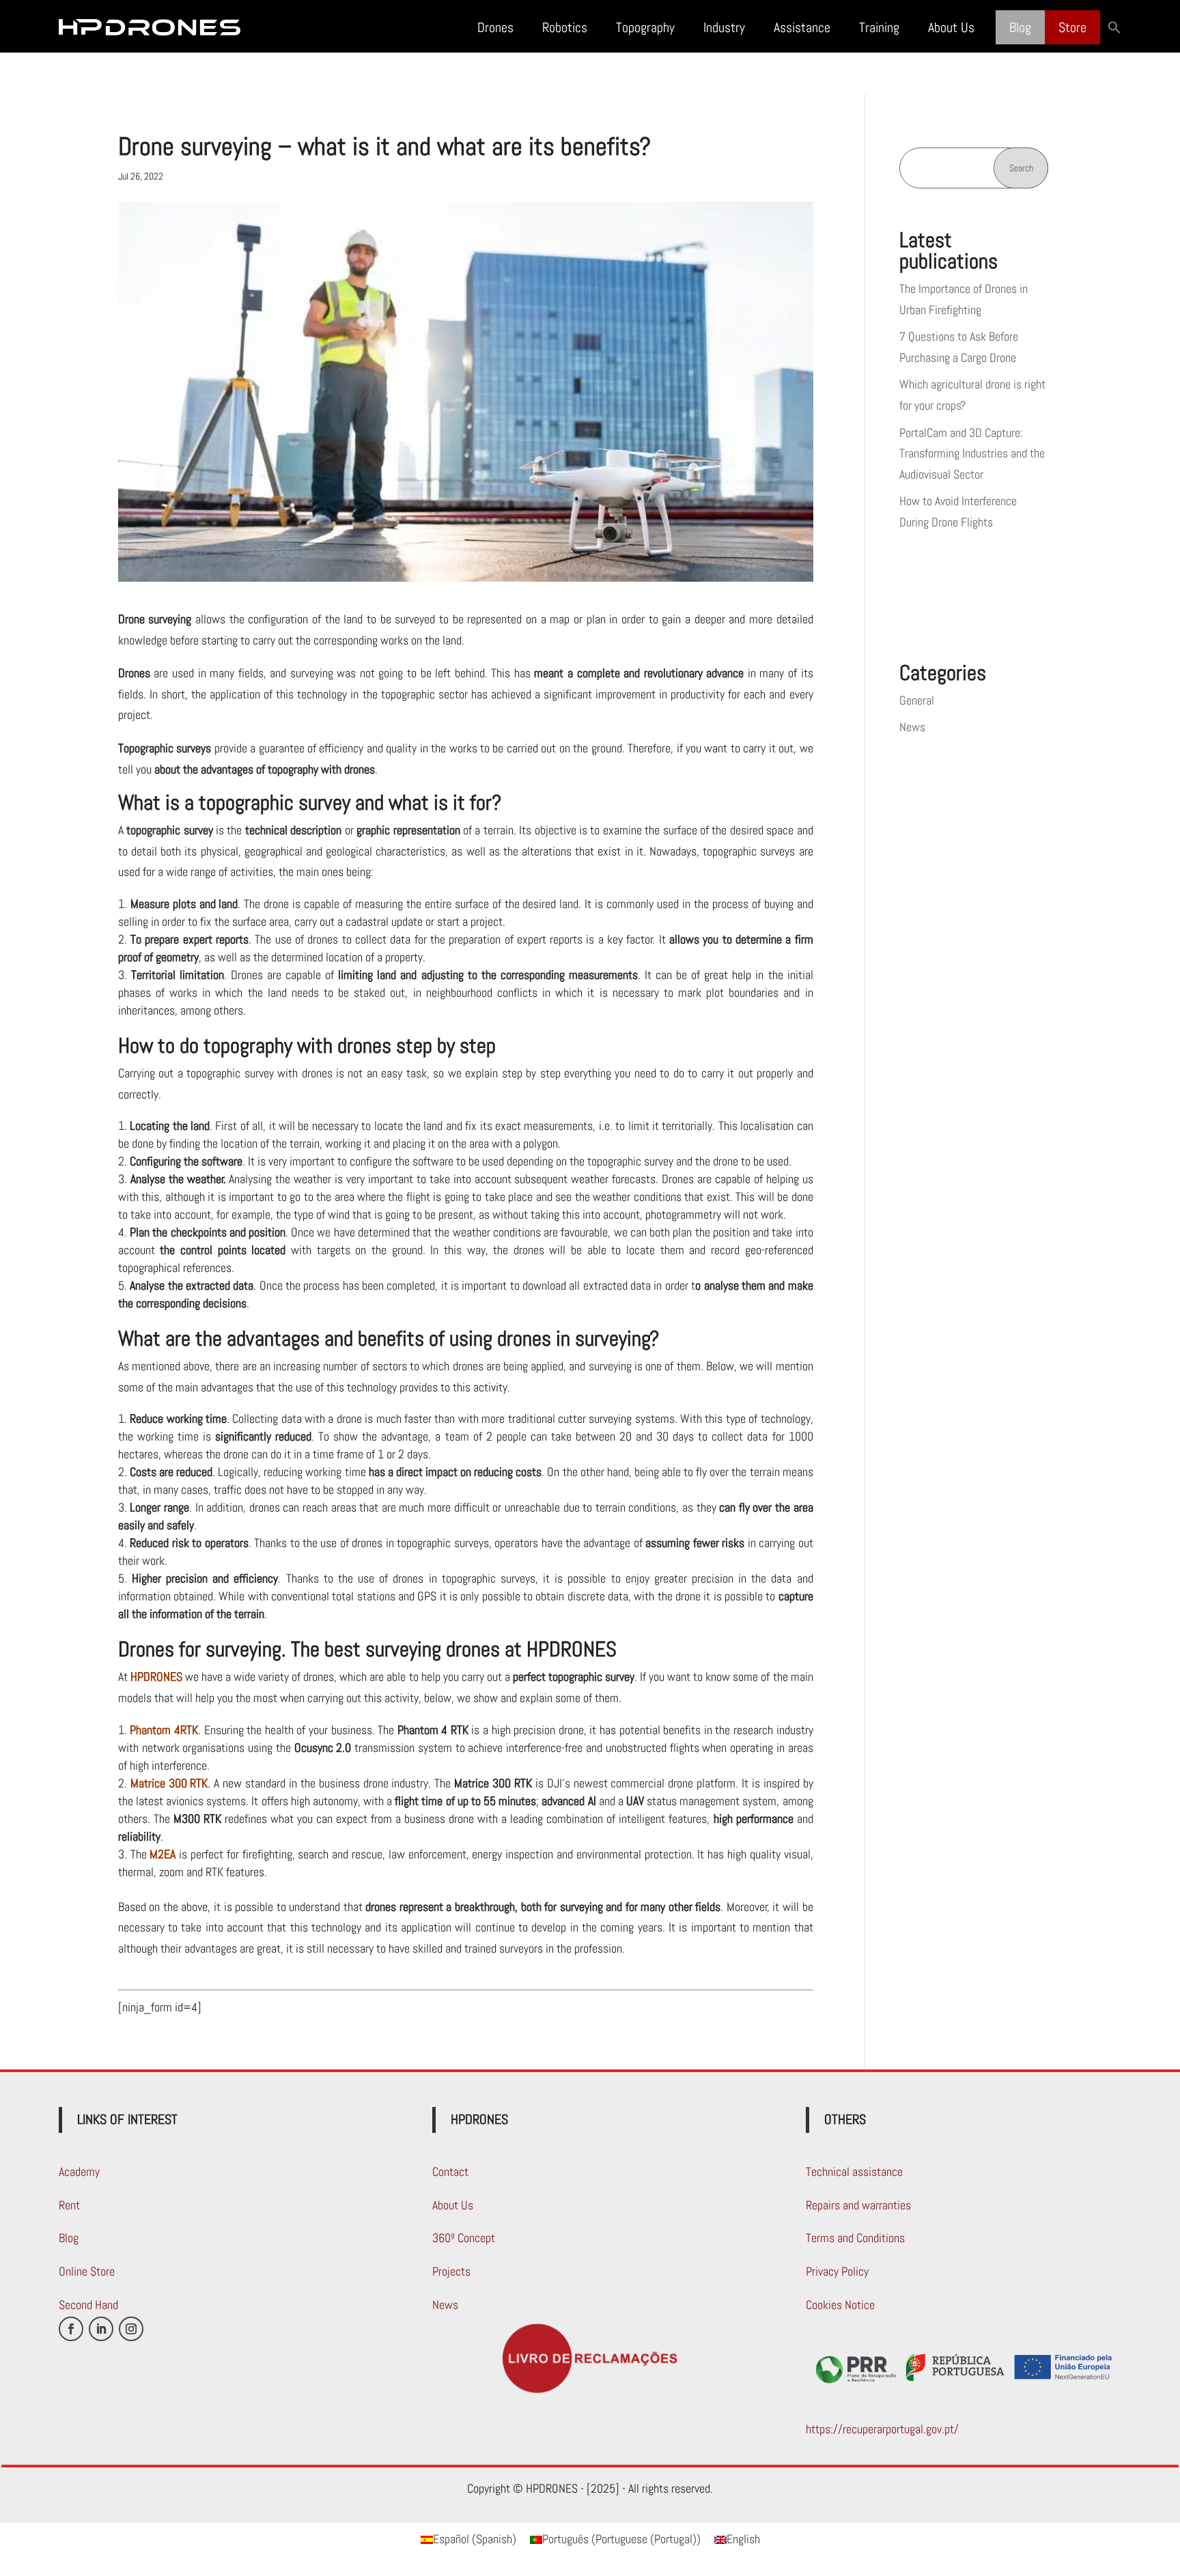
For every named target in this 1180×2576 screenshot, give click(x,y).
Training (879, 27)
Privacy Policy (837, 2271)
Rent (69, 2205)
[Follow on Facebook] (71, 2329)
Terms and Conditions (855, 2238)
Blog (1020, 27)
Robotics (565, 27)
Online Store (87, 2271)
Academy (79, 2171)
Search (1021, 168)
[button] (1114, 27)
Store (1072, 27)
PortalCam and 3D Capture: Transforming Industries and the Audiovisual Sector (972, 453)
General (917, 700)
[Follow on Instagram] (131, 2329)
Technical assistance (854, 2171)
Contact (450, 2171)
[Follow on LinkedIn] (101, 2329)
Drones (495, 27)
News (912, 727)
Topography (645, 27)
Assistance (802, 27)
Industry (724, 27)
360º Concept (464, 2238)
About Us (951, 27)
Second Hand (88, 2305)
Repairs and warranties (858, 2205)
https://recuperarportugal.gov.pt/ (882, 2429)
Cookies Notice (840, 2305)
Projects (451, 2271)
